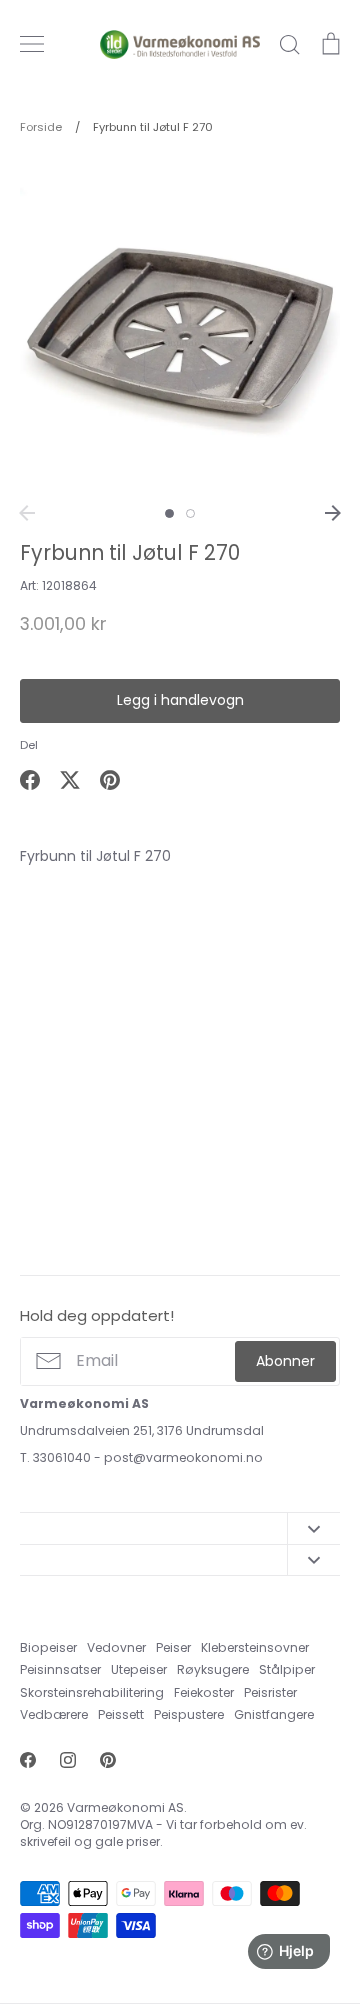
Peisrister (270, 1692)
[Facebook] (28, 1760)
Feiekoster (204, 1692)
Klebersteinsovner (255, 1647)
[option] (180, 326)
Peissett (121, 1714)
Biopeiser (48, 1647)
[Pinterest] (108, 1760)
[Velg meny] (32, 44)
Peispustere (189, 1714)
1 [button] (169, 513)
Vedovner (116, 1647)
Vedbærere (54, 1714)
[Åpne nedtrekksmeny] (313, 1528)
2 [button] (190, 513)
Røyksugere (213, 1669)
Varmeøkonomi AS (125, 1807)
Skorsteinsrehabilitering (92, 1692)
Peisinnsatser (60, 1669)
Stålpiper (287, 1669)
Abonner (285, 1361)
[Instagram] (68, 1760)
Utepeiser (139, 1669)
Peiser (173, 1647)
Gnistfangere (274, 1714)
